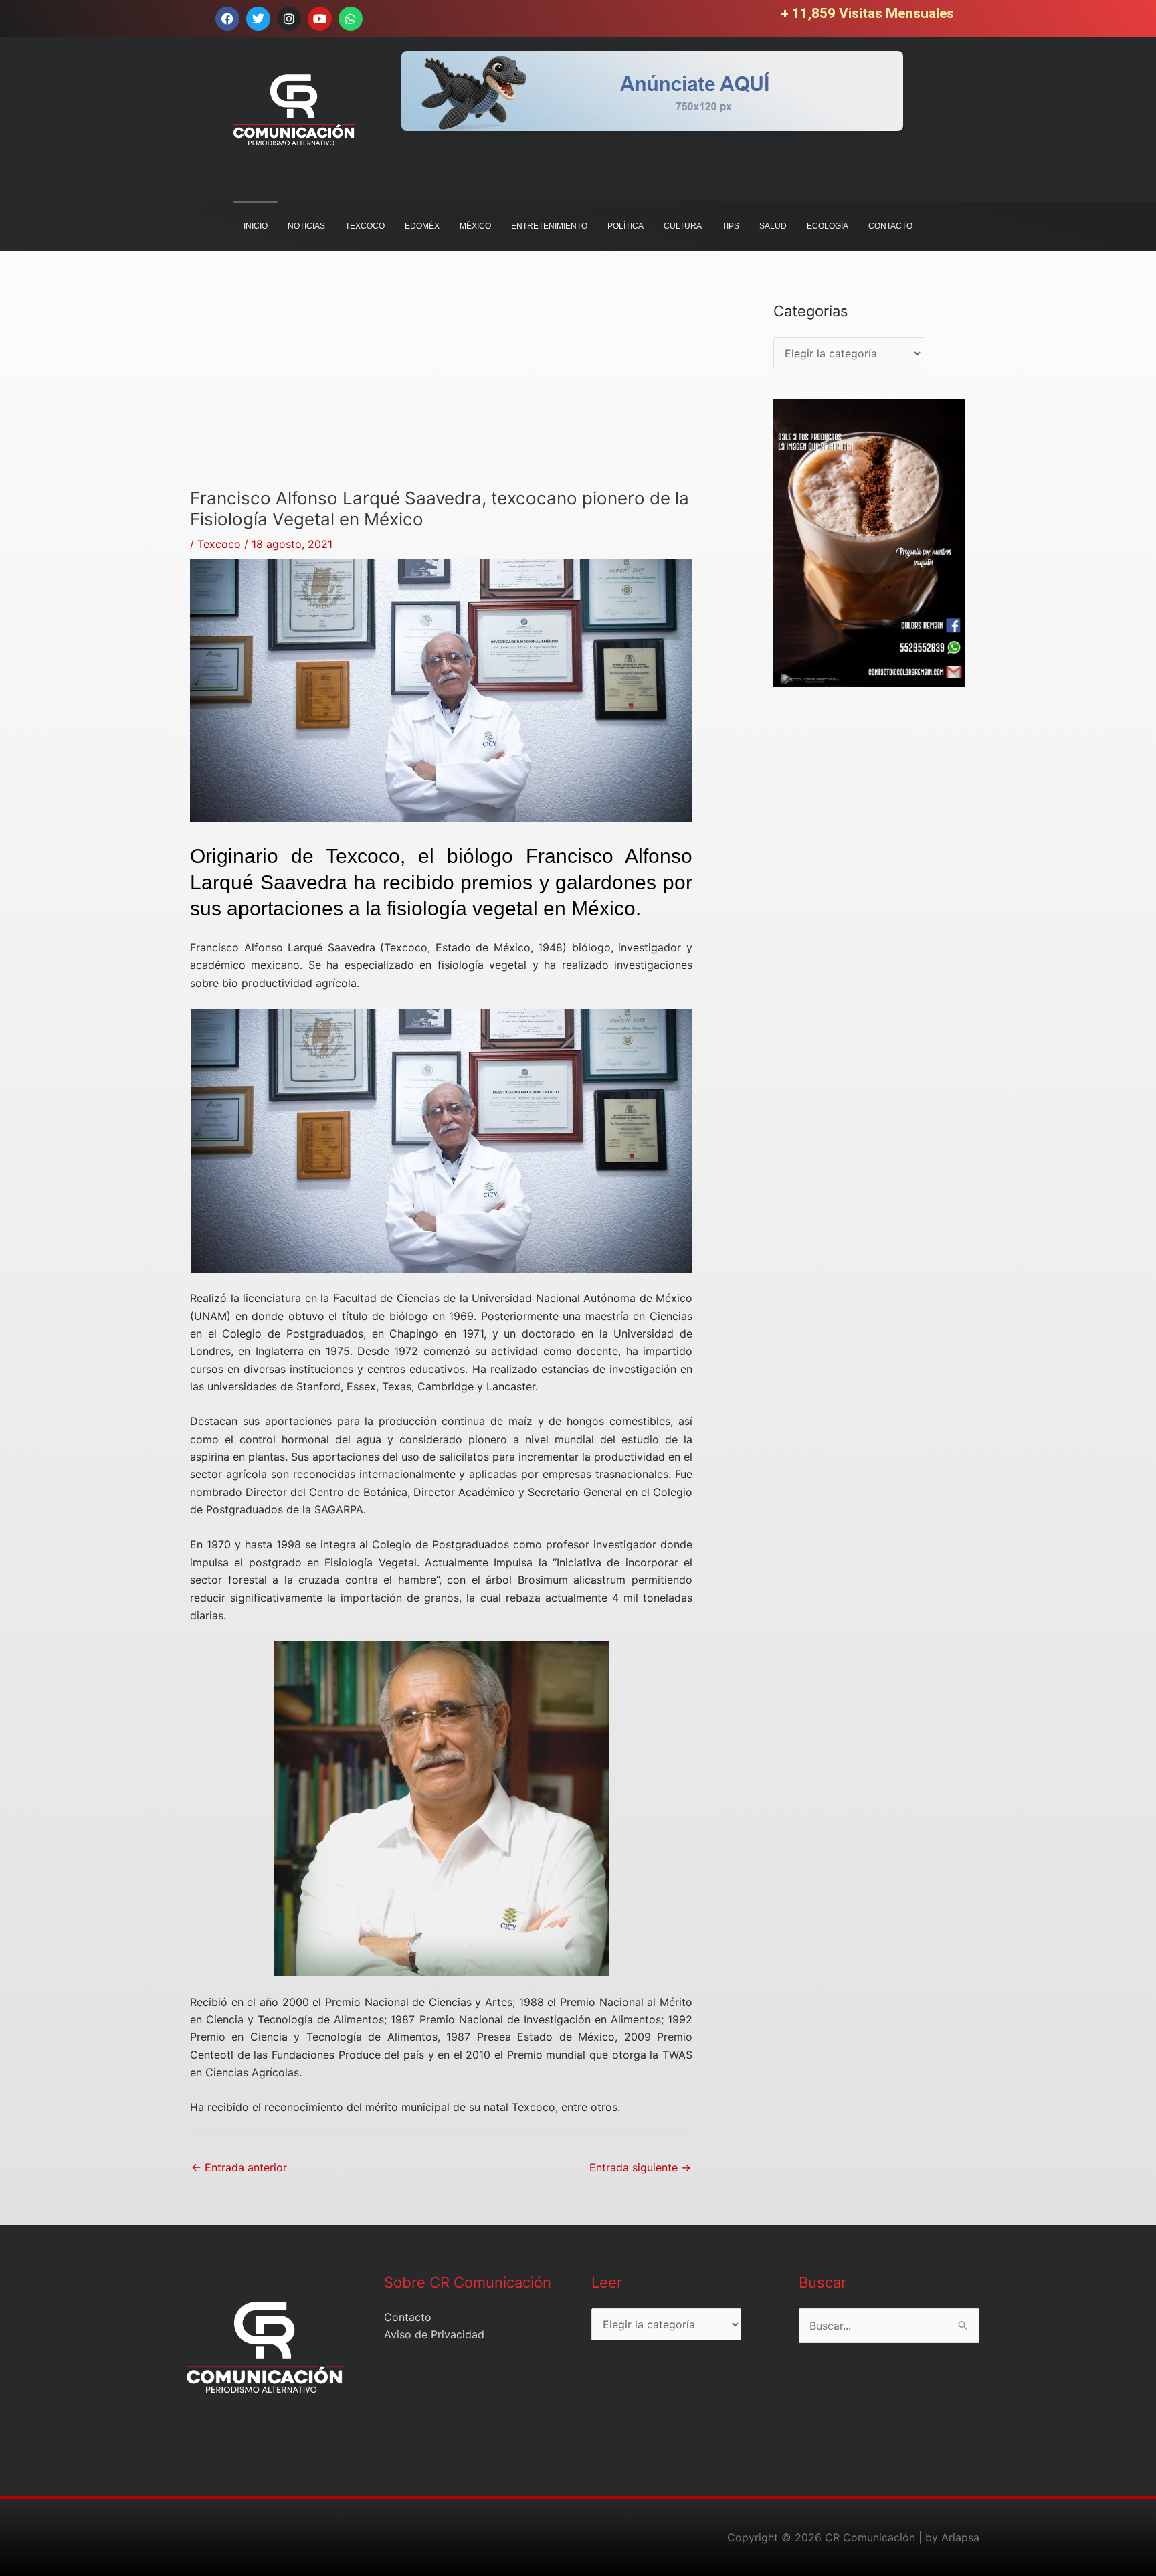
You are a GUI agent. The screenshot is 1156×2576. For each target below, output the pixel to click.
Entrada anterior (239, 2167)
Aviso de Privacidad (434, 2334)
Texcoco (219, 544)
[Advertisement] (441, 394)
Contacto (408, 2317)
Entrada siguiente (640, 2167)
